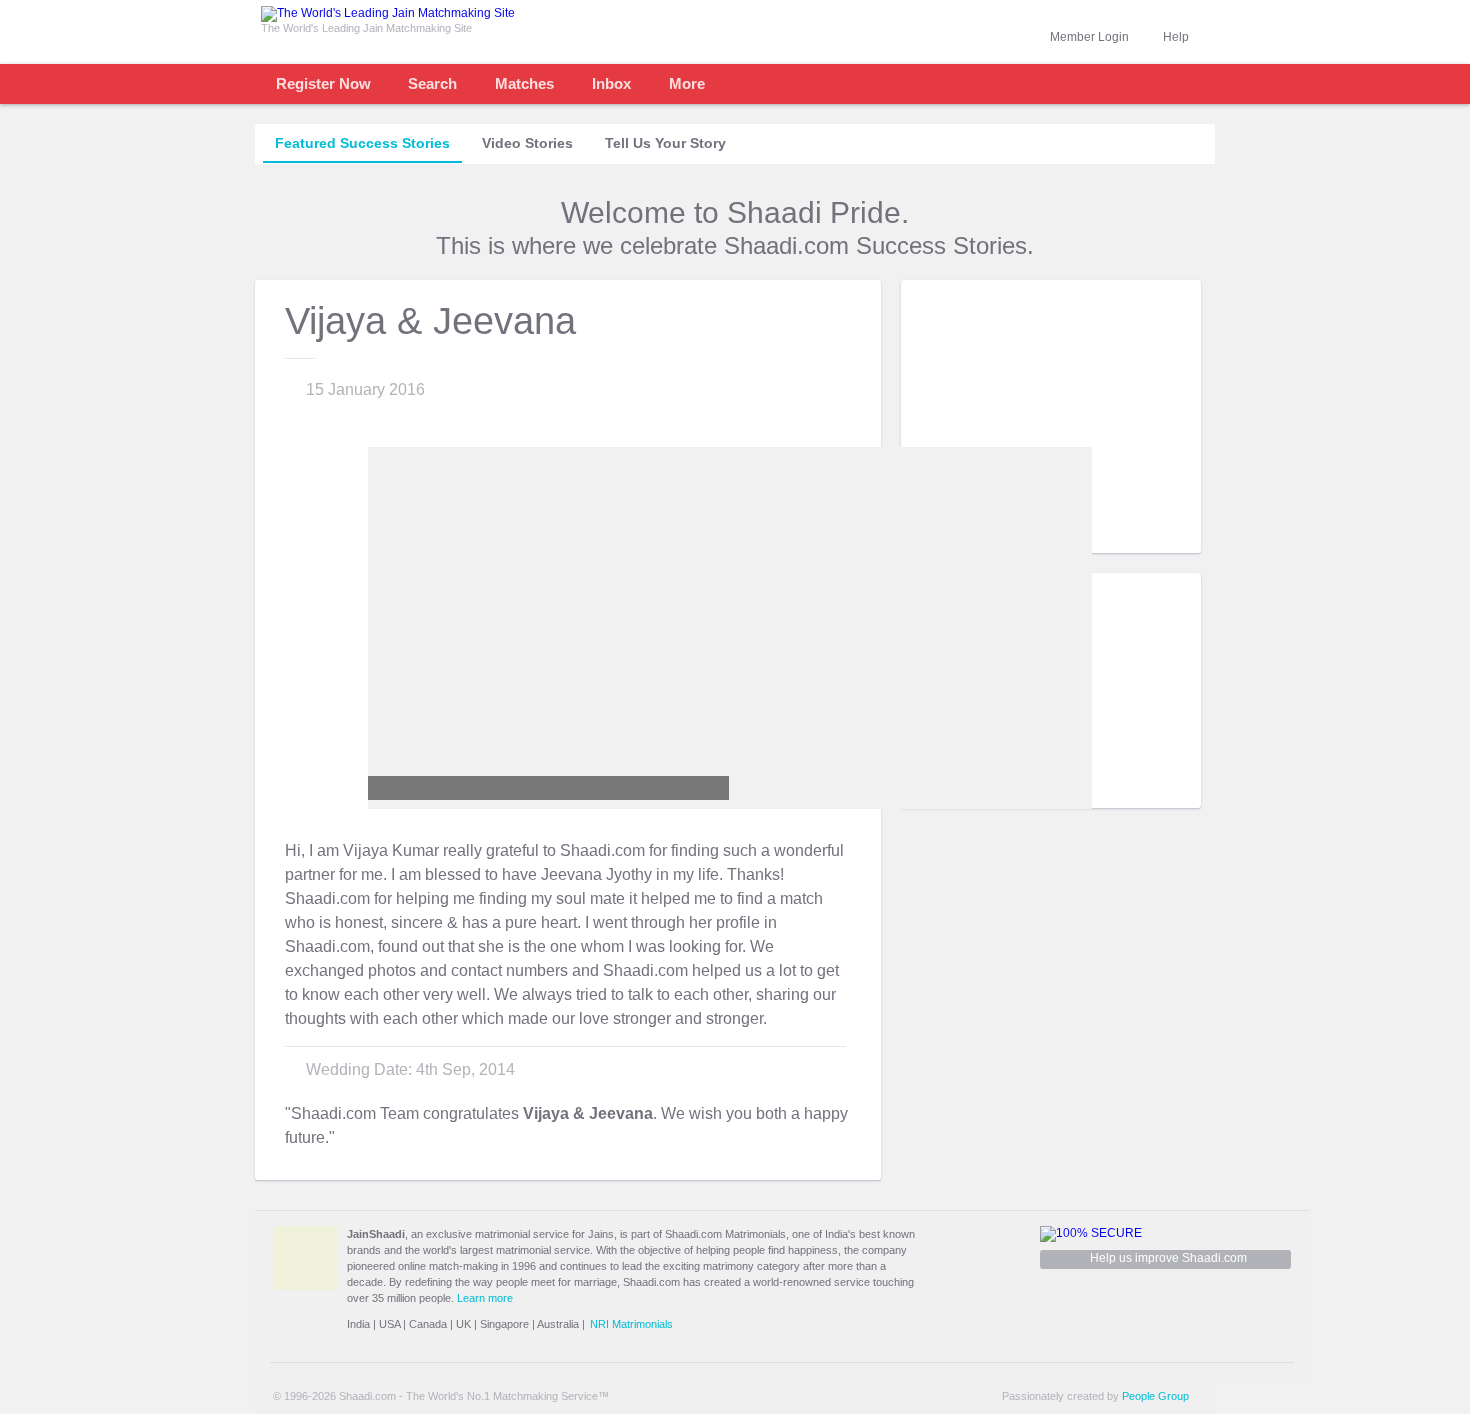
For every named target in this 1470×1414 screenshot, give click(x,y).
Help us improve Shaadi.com (1168, 1258)
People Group (1155, 1396)
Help (1176, 37)
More (687, 83)
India (358, 1324)
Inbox (611, 83)
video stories (527, 143)
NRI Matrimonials (631, 1324)
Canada (428, 1324)
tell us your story (665, 143)
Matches (524, 83)
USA (389, 1324)
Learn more (485, 1298)
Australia (558, 1324)
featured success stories (362, 143)
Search (432, 83)
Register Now (323, 83)
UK (463, 1324)
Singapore (504, 1324)
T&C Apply (1165, 537)
